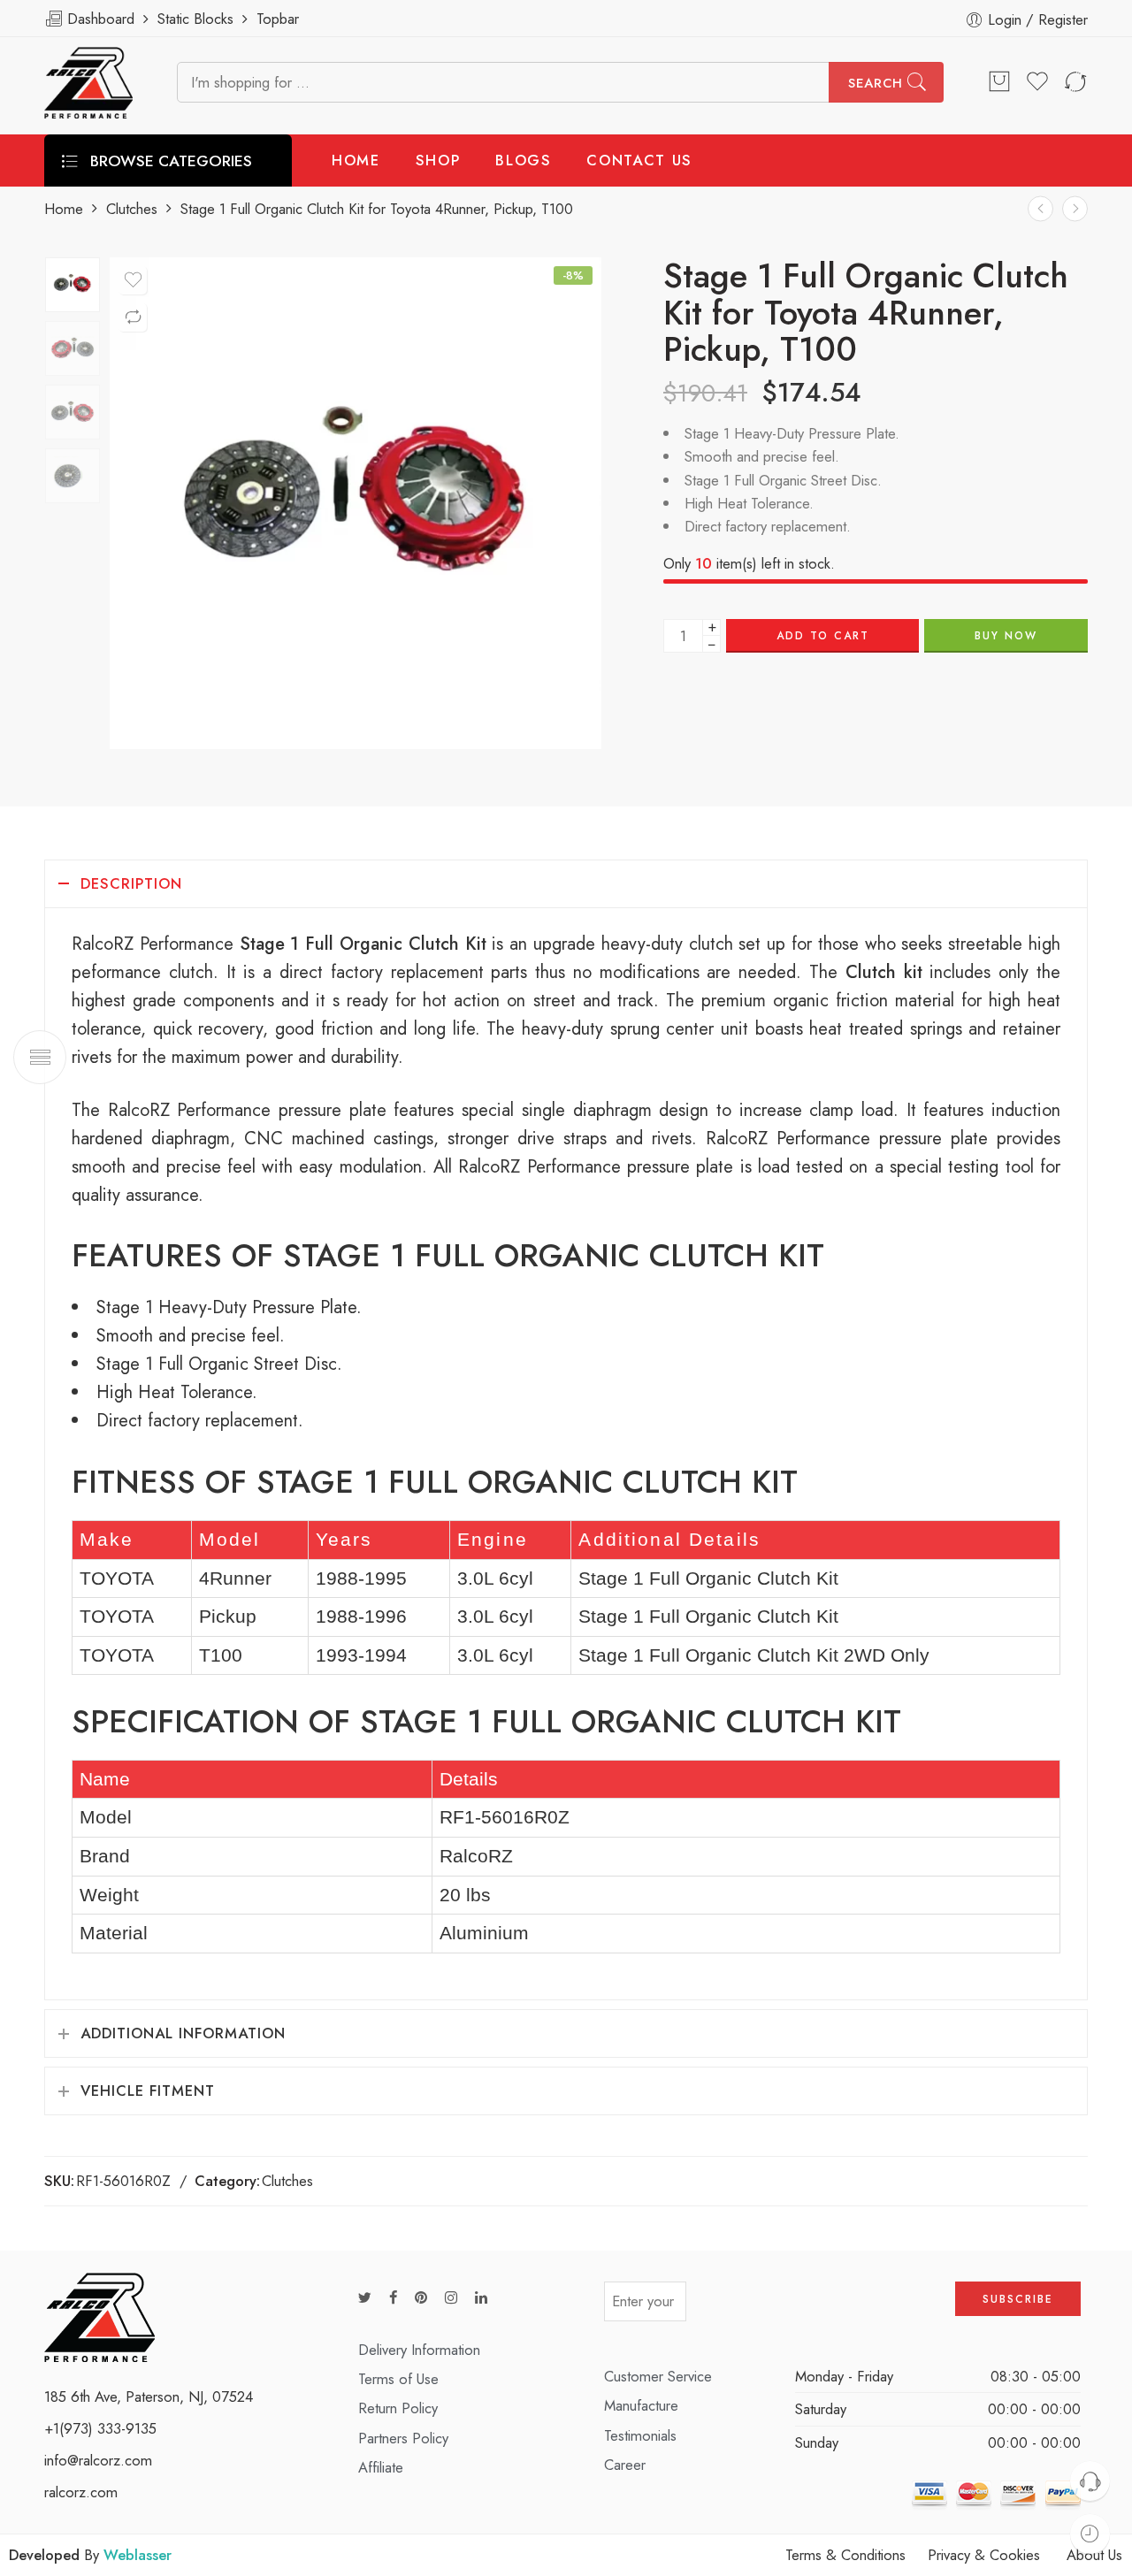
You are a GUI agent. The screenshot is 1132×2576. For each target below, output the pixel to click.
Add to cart (823, 636)
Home (64, 209)
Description (131, 883)
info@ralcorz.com (98, 2460)
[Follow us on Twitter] (365, 2298)
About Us (1094, 2555)
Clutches (132, 209)
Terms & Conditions (845, 2555)
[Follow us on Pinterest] (421, 2298)
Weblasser (138, 2555)
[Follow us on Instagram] (451, 2298)
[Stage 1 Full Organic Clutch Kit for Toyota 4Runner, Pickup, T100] (73, 285)
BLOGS (523, 160)
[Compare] (133, 317)
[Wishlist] (133, 280)
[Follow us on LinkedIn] (481, 2298)
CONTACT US (639, 160)
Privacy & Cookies (984, 2555)
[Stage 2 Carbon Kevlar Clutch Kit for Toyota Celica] (1075, 208)
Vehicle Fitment (148, 2091)
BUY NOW (1006, 636)
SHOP (438, 160)
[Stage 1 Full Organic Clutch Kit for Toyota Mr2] (1040, 208)
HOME (356, 160)
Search (876, 83)
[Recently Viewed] (1090, 2534)
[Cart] (999, 82)
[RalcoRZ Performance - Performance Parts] (88, 83)
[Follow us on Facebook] (393, 2298)
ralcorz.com (81, 2492)
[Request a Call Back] (1090, 2481)
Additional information (183, 2033)
